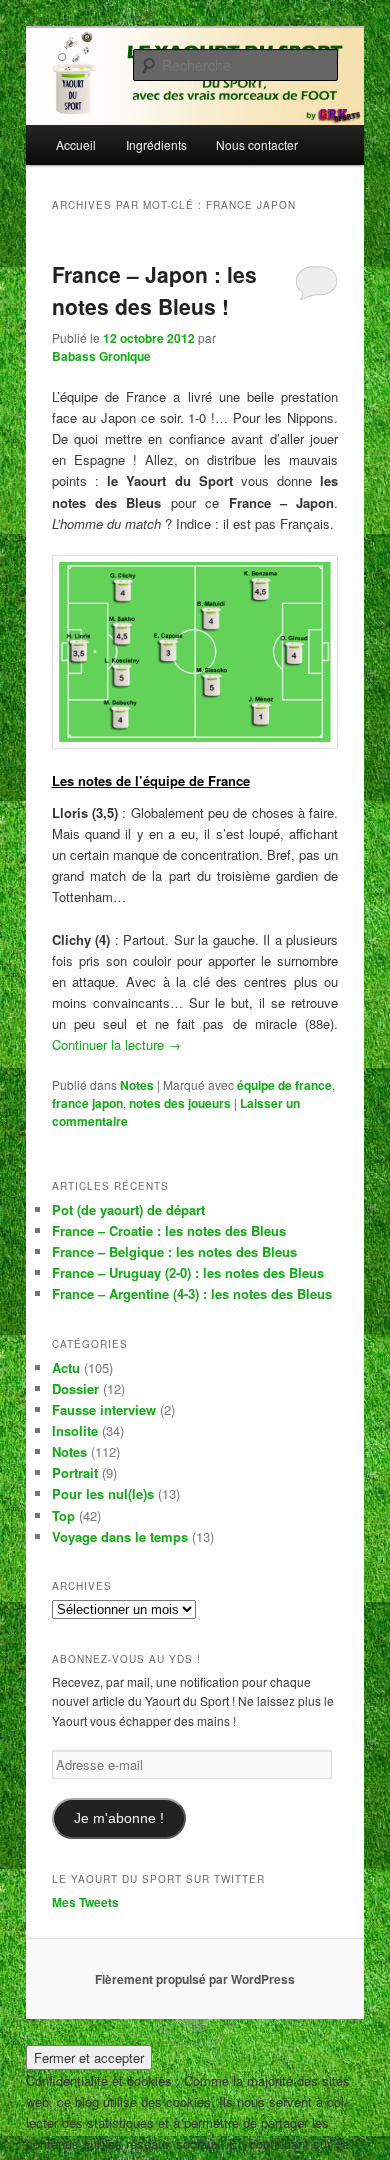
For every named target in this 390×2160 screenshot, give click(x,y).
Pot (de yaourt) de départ (128, 1209)
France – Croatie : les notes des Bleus (169, 1230)
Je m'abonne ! (119, 1818)
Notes (137, 1085)
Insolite (75, 1430)
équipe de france (284, 1085)
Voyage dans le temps (120, 1536)
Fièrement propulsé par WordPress (195, 1979)
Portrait (75, 1472)
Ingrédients (156, 144)
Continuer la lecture (116, 1044)
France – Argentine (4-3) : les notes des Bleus (192, 1293)
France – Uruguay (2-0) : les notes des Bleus (188, 1272)
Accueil (76, 144)
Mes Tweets (85, 1902)
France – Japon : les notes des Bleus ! (154, 290)
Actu (66, 1367)
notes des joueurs (180, 1103)
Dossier (75, 1388)
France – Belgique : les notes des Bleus (174, 1251)
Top (63, 1515)
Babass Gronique (101, 356)
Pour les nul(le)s (103, 1493)
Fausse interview (104, 1409)
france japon (87, 1103)
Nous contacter (257, 144)
